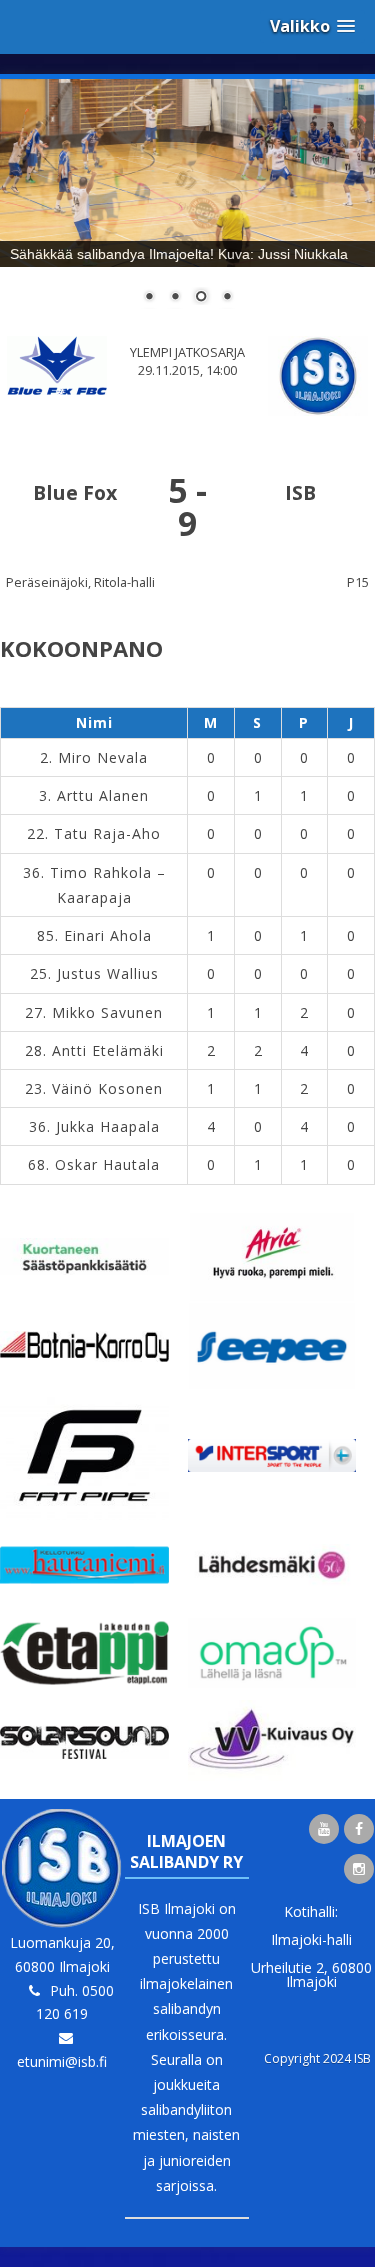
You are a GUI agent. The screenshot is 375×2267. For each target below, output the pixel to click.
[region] (187, 204)
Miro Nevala (103, 757)
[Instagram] (359, 1869)
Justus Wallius (108, 973)
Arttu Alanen (103, 795)
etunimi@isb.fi (62, 2061)
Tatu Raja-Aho (107, 833)
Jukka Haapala (108, 1126)
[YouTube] (324, 1829)
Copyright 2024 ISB (317, 2058)
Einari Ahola (108, 935)
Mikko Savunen (107, 1012)
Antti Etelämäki (108, 1050)
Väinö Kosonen (107, 1088)
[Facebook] (359, 1829)
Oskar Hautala (107, 1164)
